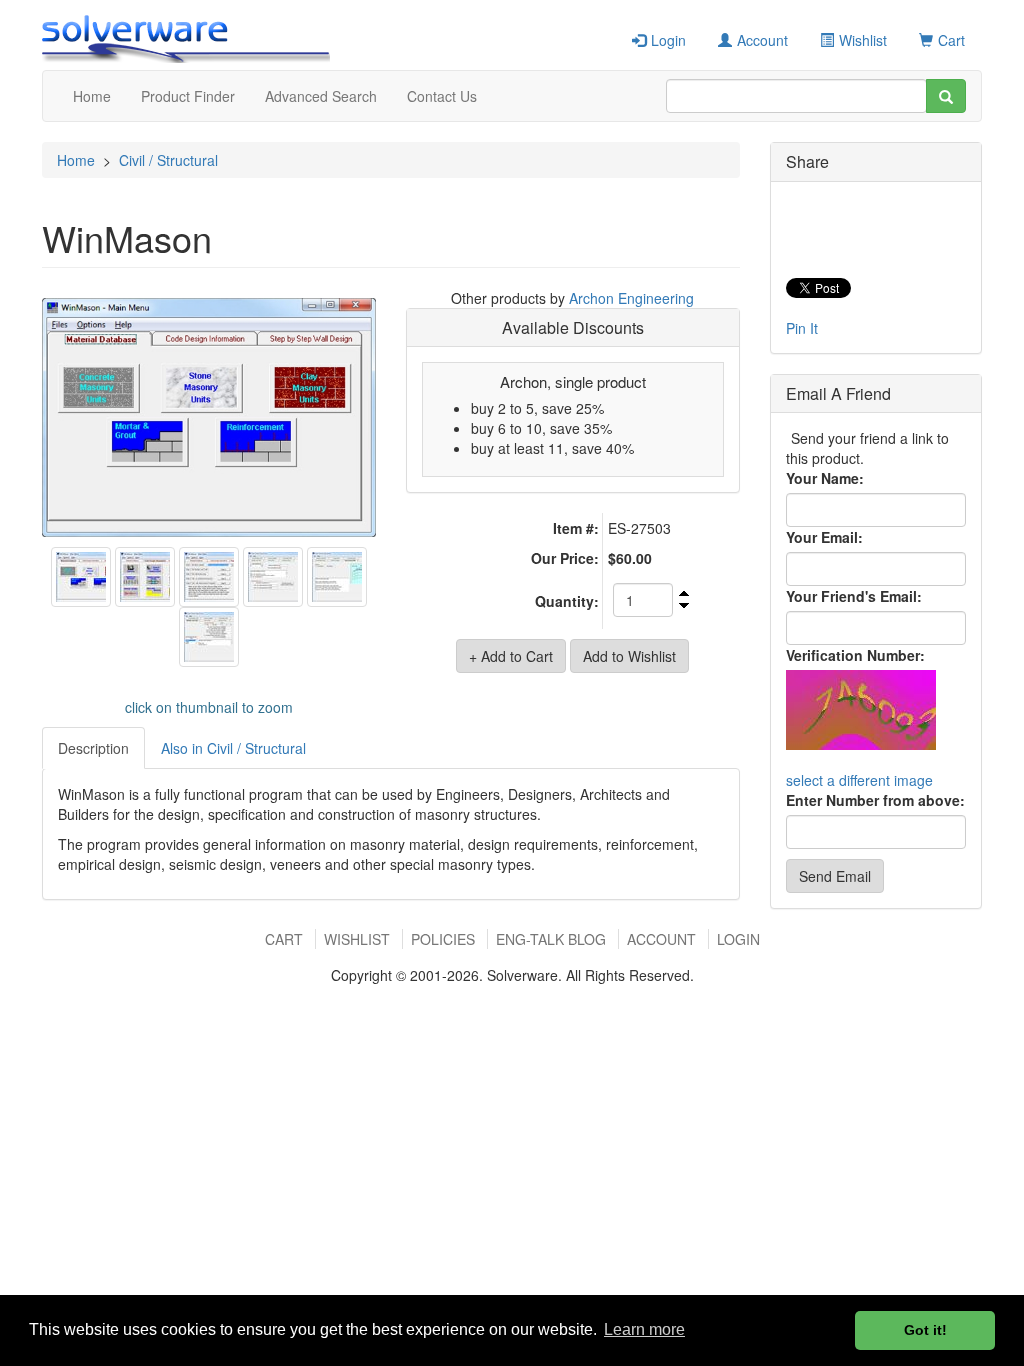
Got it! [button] (925, 1330)
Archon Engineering (631, 298)
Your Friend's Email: (854, 596)
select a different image (859, 780)
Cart (951, 40)
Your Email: (824, 537)
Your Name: (825, 478)
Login (668, 40)
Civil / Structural (168, 160)
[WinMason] (209, 418)
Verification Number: (855, 655)
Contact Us (442, 96)
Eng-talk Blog (551, 939)
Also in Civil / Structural (233, 748)
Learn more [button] (644, 1329)
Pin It (802, 328)
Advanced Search (321, 96)
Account (762, 40)
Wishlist (863, 40)
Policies (443, 939)
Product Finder (188, 96)
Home (92, 96)
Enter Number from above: (875, 800)
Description (93, 748)
